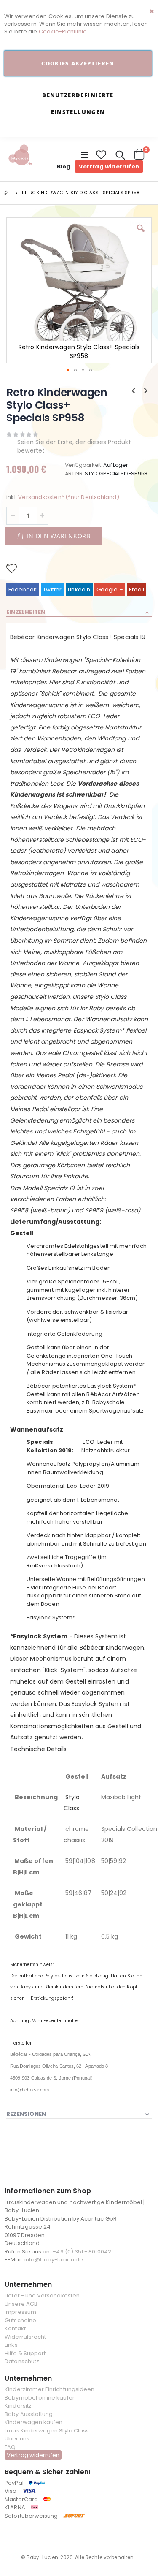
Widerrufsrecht (25, 2337)
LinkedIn (79, 590)
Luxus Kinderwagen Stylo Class (47, 2431)
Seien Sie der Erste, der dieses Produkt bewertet (74, 446)
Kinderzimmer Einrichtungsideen (50, 2389)
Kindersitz (18, 2406)
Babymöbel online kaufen (40, 2398)
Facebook (23, 590)
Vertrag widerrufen (109, 167)
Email (137, 590)
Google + (110, 590)
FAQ (10, 2447)
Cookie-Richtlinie (63, 31)
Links (11, 2345)
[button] (102, 155)
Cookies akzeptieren (78, 63)
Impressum (20, 2312)
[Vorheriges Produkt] (134, 391)
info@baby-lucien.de (54, 2260)
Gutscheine (20, 2320)
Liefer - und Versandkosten (42, 2295)
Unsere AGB (21, 2304)
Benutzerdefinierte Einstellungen (78, 103)
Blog (64, 167)
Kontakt (15, 2328)
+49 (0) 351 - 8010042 (82, 2252)
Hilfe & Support (25, 2353)
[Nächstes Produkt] (146, 391)
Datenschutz (22, 2361)
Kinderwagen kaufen (33, 2422)
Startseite (7, 193)
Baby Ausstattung (29, 2414)
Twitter (52, 590)
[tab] (79, 613)
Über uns (17, 2439)
